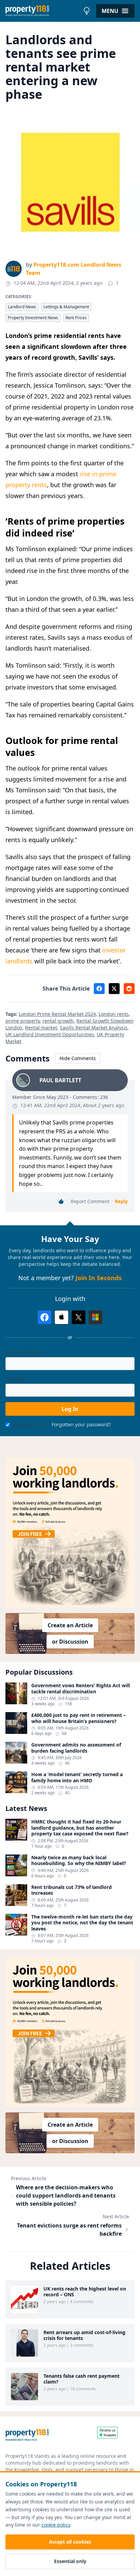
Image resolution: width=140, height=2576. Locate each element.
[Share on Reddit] (129, 989)
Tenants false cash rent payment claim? (82, 2379)
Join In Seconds (99, 1278)
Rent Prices (76, 318)
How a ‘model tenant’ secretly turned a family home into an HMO (77, 1777)
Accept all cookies (70, 2542)
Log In (70, 1409)
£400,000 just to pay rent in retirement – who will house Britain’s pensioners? (78, 1718)
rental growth (58, 1021)
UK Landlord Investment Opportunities (50, 1034)
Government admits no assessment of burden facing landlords (76, 1748)
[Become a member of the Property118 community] (70, 1533)
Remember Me (29, 1424)
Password (16, 1379)
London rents (114, 1014)
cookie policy (56, 2525)
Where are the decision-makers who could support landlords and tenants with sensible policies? (66, 2195)
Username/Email (24, 1352)
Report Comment (90, 1201)
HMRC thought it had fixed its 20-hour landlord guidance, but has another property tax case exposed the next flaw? (80, 1828)
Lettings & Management (66, 307)
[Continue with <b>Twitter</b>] (78, 1317)
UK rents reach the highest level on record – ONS (85, 2292)
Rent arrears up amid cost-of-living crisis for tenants (84, 2335)
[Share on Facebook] (99, 989)
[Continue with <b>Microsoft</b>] (95, 1317)
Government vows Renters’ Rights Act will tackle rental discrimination (81, 1688)
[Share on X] (114, 989)
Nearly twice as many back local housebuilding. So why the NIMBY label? (79, 1860)
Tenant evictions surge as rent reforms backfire (69, 2230)
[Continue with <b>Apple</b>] (62, 1317)
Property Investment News (33, 318)
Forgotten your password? (81, 1424)
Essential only (70, 2561)
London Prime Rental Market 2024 (57, 1014)
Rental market (41, 1028)
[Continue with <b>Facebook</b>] (45, 1317)
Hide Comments (78, 1058)
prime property (23, 1021)
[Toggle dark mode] (87, 11)
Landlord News (22, 307)
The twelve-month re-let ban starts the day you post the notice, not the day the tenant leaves (82, 1923)
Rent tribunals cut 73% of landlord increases (72, 1890)
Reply (121, 1201)
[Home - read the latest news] (43, 11)
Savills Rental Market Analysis (94, 1028)
